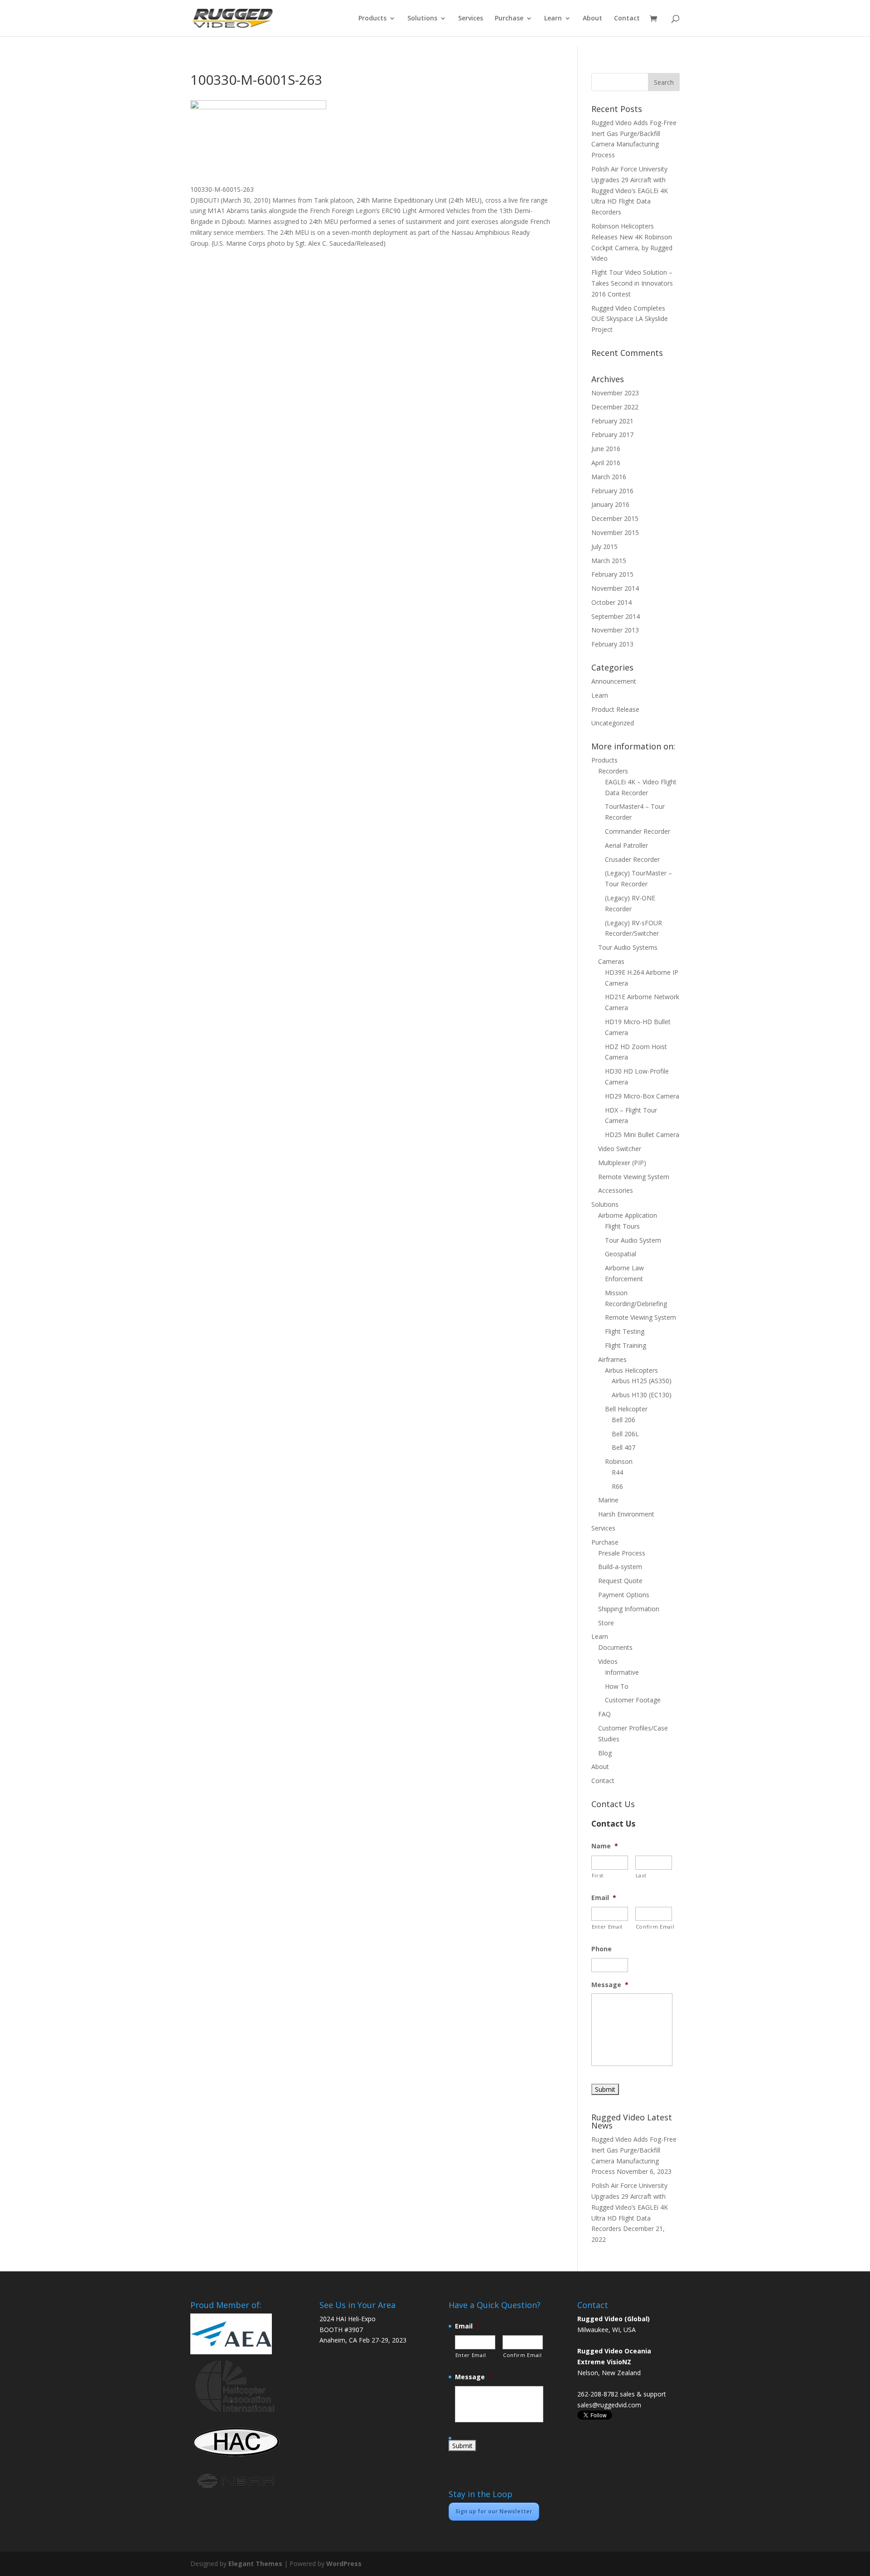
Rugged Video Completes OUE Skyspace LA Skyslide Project (630, 319)
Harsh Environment (626, 1514)
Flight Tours (622, 1226)
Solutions (422, 19)
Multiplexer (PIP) (622, 1163)
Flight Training (626, 1345)
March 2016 (609, 477)
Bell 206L (625, 1434)
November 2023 (615, 393)
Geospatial (621, 1254)
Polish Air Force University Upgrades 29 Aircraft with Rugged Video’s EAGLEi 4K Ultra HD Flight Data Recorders (630, 190)
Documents (615, 1647)
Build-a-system (620, 1567)
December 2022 (615, 407)
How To (617, 1686)
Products (372, 19)
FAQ (604, 1714)
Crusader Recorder (632, 859)
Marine (608, 1500)
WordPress (344, 2564)
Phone (602, 1949)
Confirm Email (654, 1927)
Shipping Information (629, 1609)
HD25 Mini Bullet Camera (642, 1135)
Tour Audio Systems (628, 947)
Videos (608, 1661)
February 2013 (612, 644)
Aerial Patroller (626, 845)
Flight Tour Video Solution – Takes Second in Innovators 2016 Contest (632, 283)
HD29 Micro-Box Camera (642, 1096)
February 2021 (612, 421)
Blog (605, 1753)
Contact (627, 19)
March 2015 (609, 561)
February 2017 (612, 435)
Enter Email (607, 1927)
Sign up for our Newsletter (494, 2511)
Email (604, 1898)
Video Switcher (620, 1149)
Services (471, 19)
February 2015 (612, 574)
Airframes (612, 1359)
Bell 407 (623, 1447)
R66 (617, 1486)
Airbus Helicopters (631, 1370)
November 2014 (615, 588)
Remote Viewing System (634, 1177)
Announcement (614, 681)
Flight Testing (625, 1331)
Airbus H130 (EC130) (642, 1395)
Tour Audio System (633, 1240)
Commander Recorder (638, 831)
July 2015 (604, 547)
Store (606, 1623)
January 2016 (610, 504)
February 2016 (612, 491)
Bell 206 (623, 1420)
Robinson (619, 1461)
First (598, 1875)
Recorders (613, 771)
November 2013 (615, 630)
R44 (617, 1472)
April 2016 (606, 463)
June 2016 (606, 449)
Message (610, 1985)
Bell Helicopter (626, 1409)
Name (605, 1846)
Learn (553, 19)
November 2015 (615, 532)
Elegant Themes (255, 2564)
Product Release (615, 709)
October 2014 (611, 602)
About (592, 19)
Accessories (616, 1190)
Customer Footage (633, 1700)
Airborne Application (628, 1215)
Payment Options (624, 1595)
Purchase (509, 19)
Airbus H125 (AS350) (642, 1381)
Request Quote (620, 1581)
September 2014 (616, 616)
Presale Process (622, 1553)
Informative (622, 1672)
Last (641, 1875)
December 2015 (615, 518)
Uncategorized (613, 723)
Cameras (611, 961)
